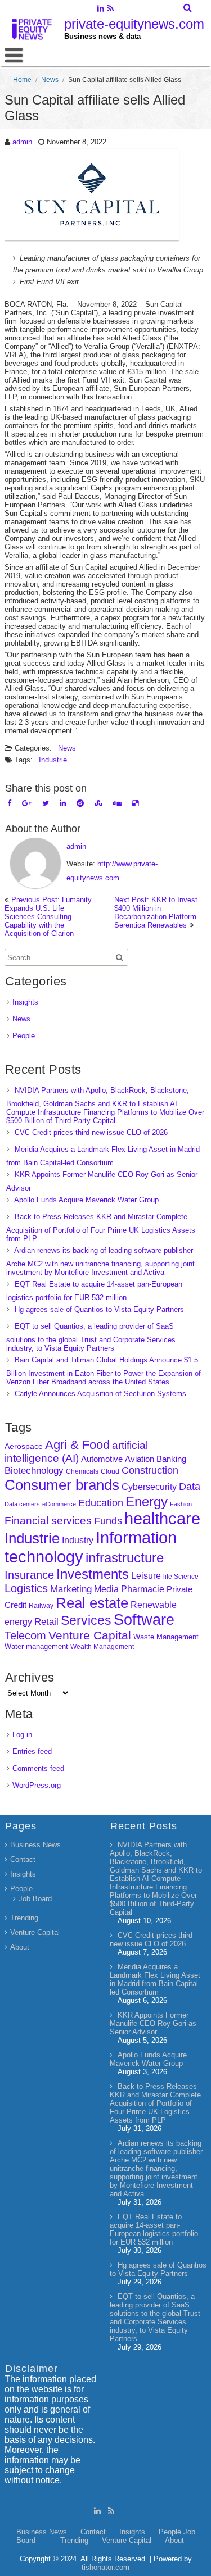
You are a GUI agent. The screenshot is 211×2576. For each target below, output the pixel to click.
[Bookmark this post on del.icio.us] (135, 803)
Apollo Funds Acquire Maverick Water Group (86, 1200)
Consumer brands (62, 1485)
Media (106, 1589)
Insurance (29, 1575)
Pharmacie (143, 1589)
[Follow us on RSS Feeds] (111, 10)
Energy (147, 1501)
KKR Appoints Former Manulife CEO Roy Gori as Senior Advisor (153, 2023)
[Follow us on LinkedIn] (101, 10)
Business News (35, 1845)
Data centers (22, 1504)
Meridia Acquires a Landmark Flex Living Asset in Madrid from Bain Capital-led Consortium (155, 1979)
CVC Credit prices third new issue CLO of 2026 (91, 1132)
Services (86, 1620)
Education (101, 1503)
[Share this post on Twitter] (46, 803)
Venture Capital (90, 1635)
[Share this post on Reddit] (80, 803)
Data (190, 1487)
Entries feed (32, 1752)
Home (22, 80)
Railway (41, 1605)
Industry (78, 1540)
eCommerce (59, 1504)
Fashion (181, 1504)
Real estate (92, 1603)
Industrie (53, 760)
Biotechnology (34, 1471)
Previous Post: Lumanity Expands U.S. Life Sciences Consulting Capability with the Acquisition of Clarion (48, 917)
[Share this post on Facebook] (9, 803)
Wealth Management (102, 1647)
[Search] (188, 8)
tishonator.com (105, 2567)
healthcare (162, 1519)
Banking (171, 1459)
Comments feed (38, 1768)
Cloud (110, 1471)
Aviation (140, 1459)
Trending (24, 1918)
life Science (181, 1576)
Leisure (146, 1576)
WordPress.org (37, 1785)
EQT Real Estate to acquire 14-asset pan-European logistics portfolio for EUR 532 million (154, 2229)
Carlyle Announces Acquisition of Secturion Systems (100, 1394)
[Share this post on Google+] (27, 803)
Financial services (48, 1521)
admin (22, 142)
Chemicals (82, 1471)
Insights (25, 1002)
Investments (93, 1574)
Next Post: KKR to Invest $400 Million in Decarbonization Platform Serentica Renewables (156, 912)
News (50, 80)
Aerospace (24, 1446)
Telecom (25, 1635)
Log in (22, 1735)
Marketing (71, 1589)
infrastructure (125, 1558)
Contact (23, 1859)
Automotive (102, 1459)
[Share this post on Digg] (117, 803)
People (24, 1036)
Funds (108, 1521)
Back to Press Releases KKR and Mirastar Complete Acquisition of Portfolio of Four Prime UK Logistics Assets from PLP (101, 1228)
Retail (46, 1622)
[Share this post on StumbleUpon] (98, 803)
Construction (150, 1470)
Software (144, 1620)
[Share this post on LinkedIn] (63, 803)
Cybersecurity (149, 1487)
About (20, 1947)
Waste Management (166, 1637)
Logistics (26, 1588)
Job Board (35, 1899)
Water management (36, 1646)
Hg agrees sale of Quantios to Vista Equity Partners (99, 1309)
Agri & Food (77, 1445)
